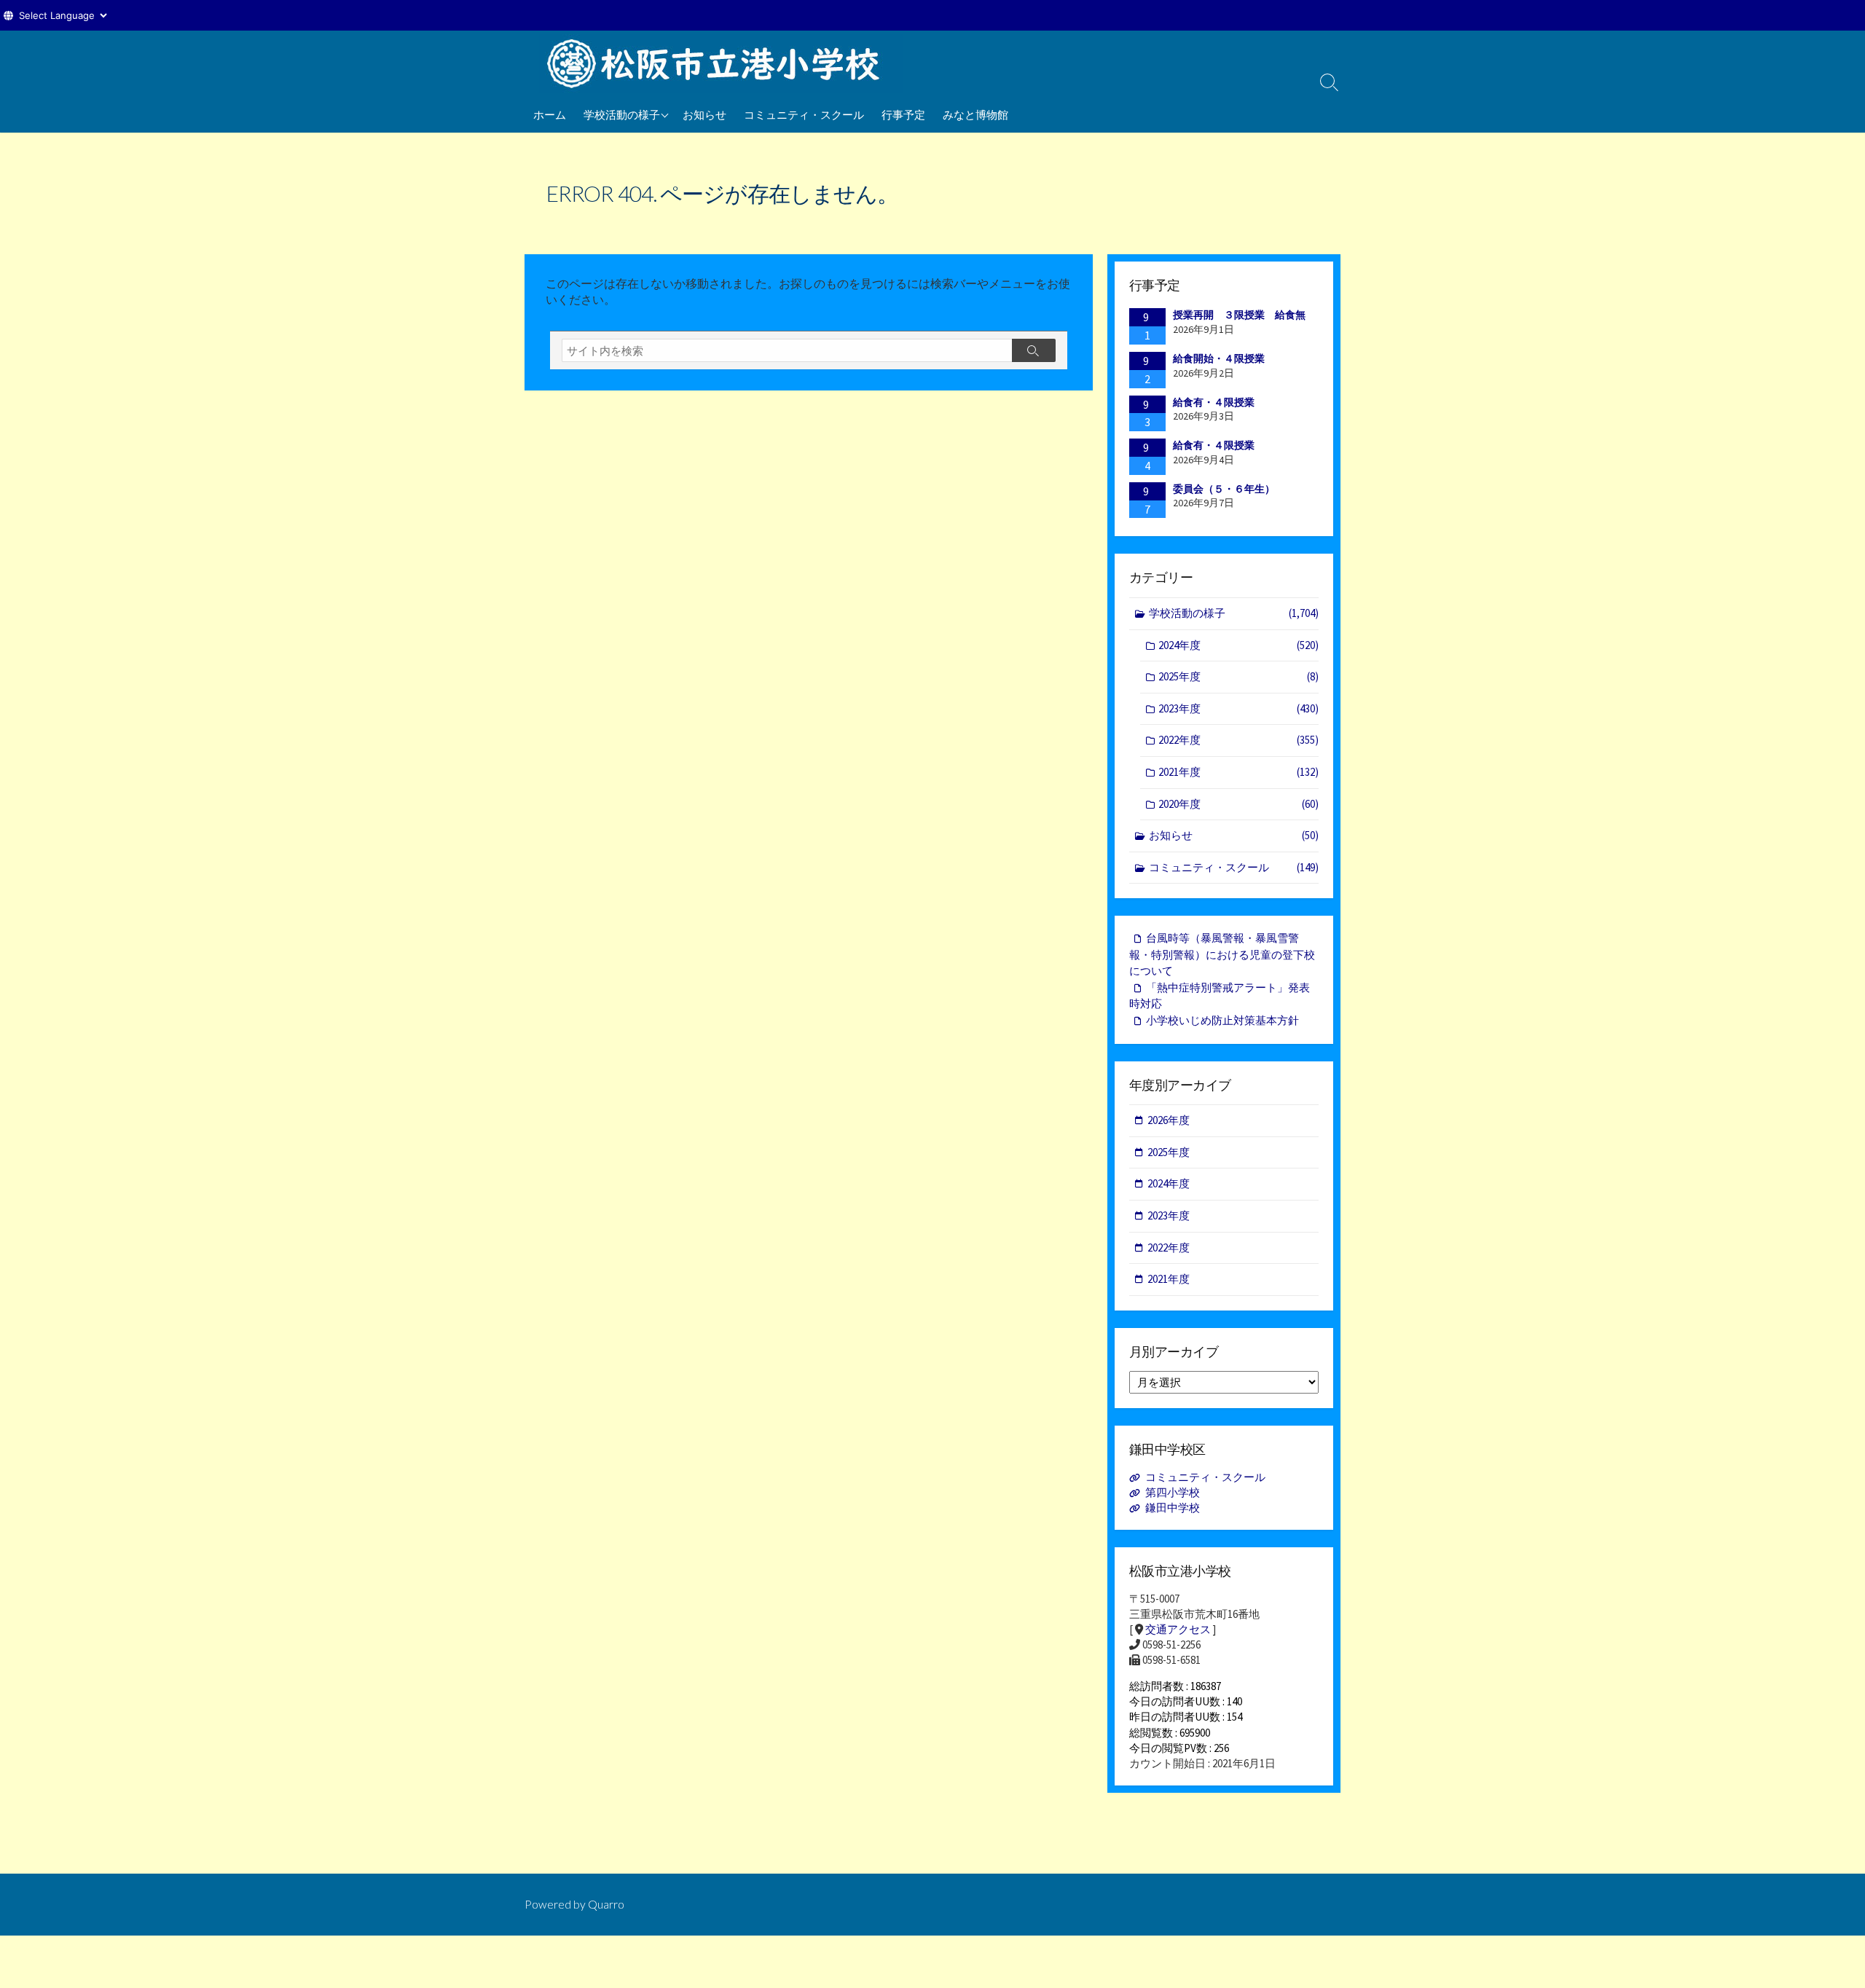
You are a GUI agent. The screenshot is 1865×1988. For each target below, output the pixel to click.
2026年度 (1169, 1120)
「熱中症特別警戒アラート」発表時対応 (1220, 996)
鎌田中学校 (1173, 1508)
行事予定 (903, 114)
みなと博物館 (975, 114)
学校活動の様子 (622, 114)
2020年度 (1238, 804)
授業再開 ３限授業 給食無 (1239, 315)
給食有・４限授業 (1214, 402)
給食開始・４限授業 (1219, 358)
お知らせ (704, 114)
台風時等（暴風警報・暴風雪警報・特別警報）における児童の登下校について (1222, 954)
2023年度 (1238, 708)
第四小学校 (1173, 1492)
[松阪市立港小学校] (721, 63)
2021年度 (1238, 772)
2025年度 (1238, 676)
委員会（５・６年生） (1224, 489)
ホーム (550, 114)
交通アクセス (1178, 1629)
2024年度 (1238, 645)
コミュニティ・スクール (804, 114)
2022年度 (1238, 740)
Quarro (606, 1904)
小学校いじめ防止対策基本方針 (1222, 1020)
